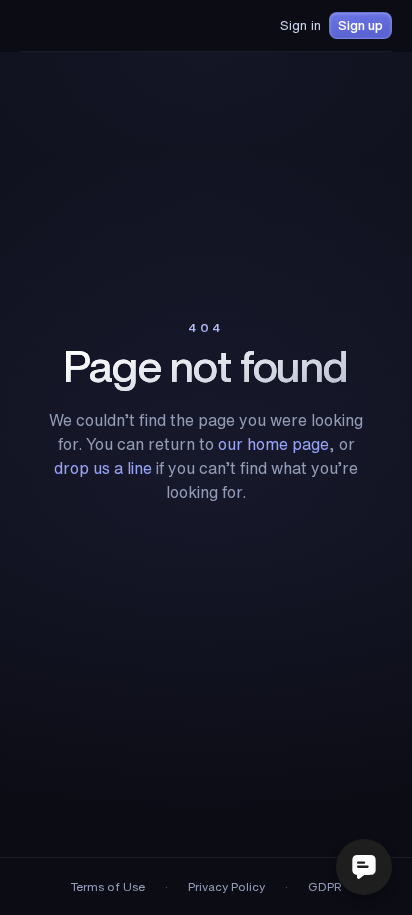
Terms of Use (108, 886)
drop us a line (103, 468)
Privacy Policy (226, 886)
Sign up (360, 25)
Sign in (300, 25)
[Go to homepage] (73, 25)
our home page (273, 444)
